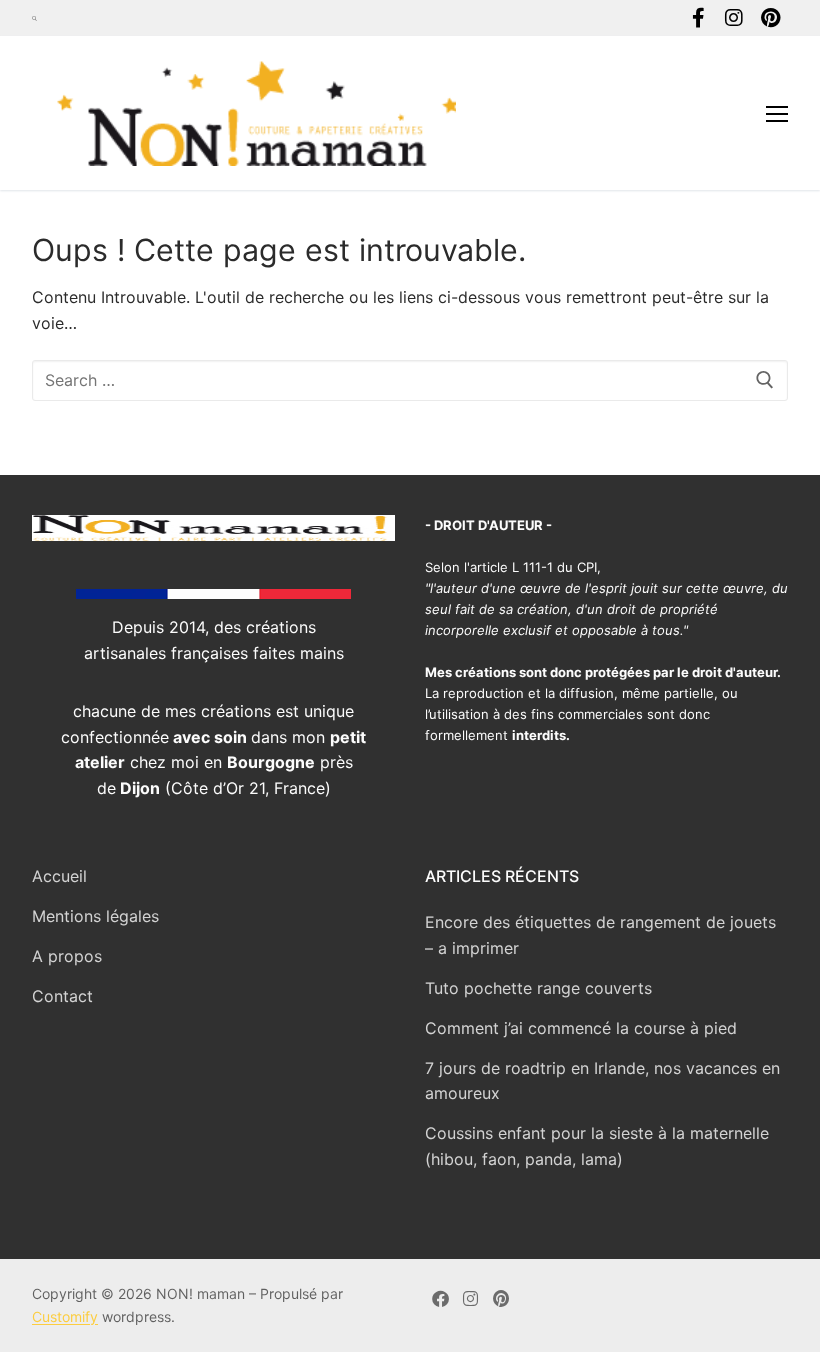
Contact (62, 996)
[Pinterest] (770, 18)
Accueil (59, 876)
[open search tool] (34, 18)
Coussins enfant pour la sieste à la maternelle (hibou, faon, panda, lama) (597, 1146)
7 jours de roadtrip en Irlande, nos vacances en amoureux (602, 1081)
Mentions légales (95, 916)
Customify (65, 1316)
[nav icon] (777, 113)
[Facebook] (698, 18)
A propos (67, 956)
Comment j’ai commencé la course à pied (581, 1028)
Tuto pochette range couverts (538, 988)
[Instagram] (734, 18)
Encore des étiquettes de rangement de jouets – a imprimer (600, 935)
